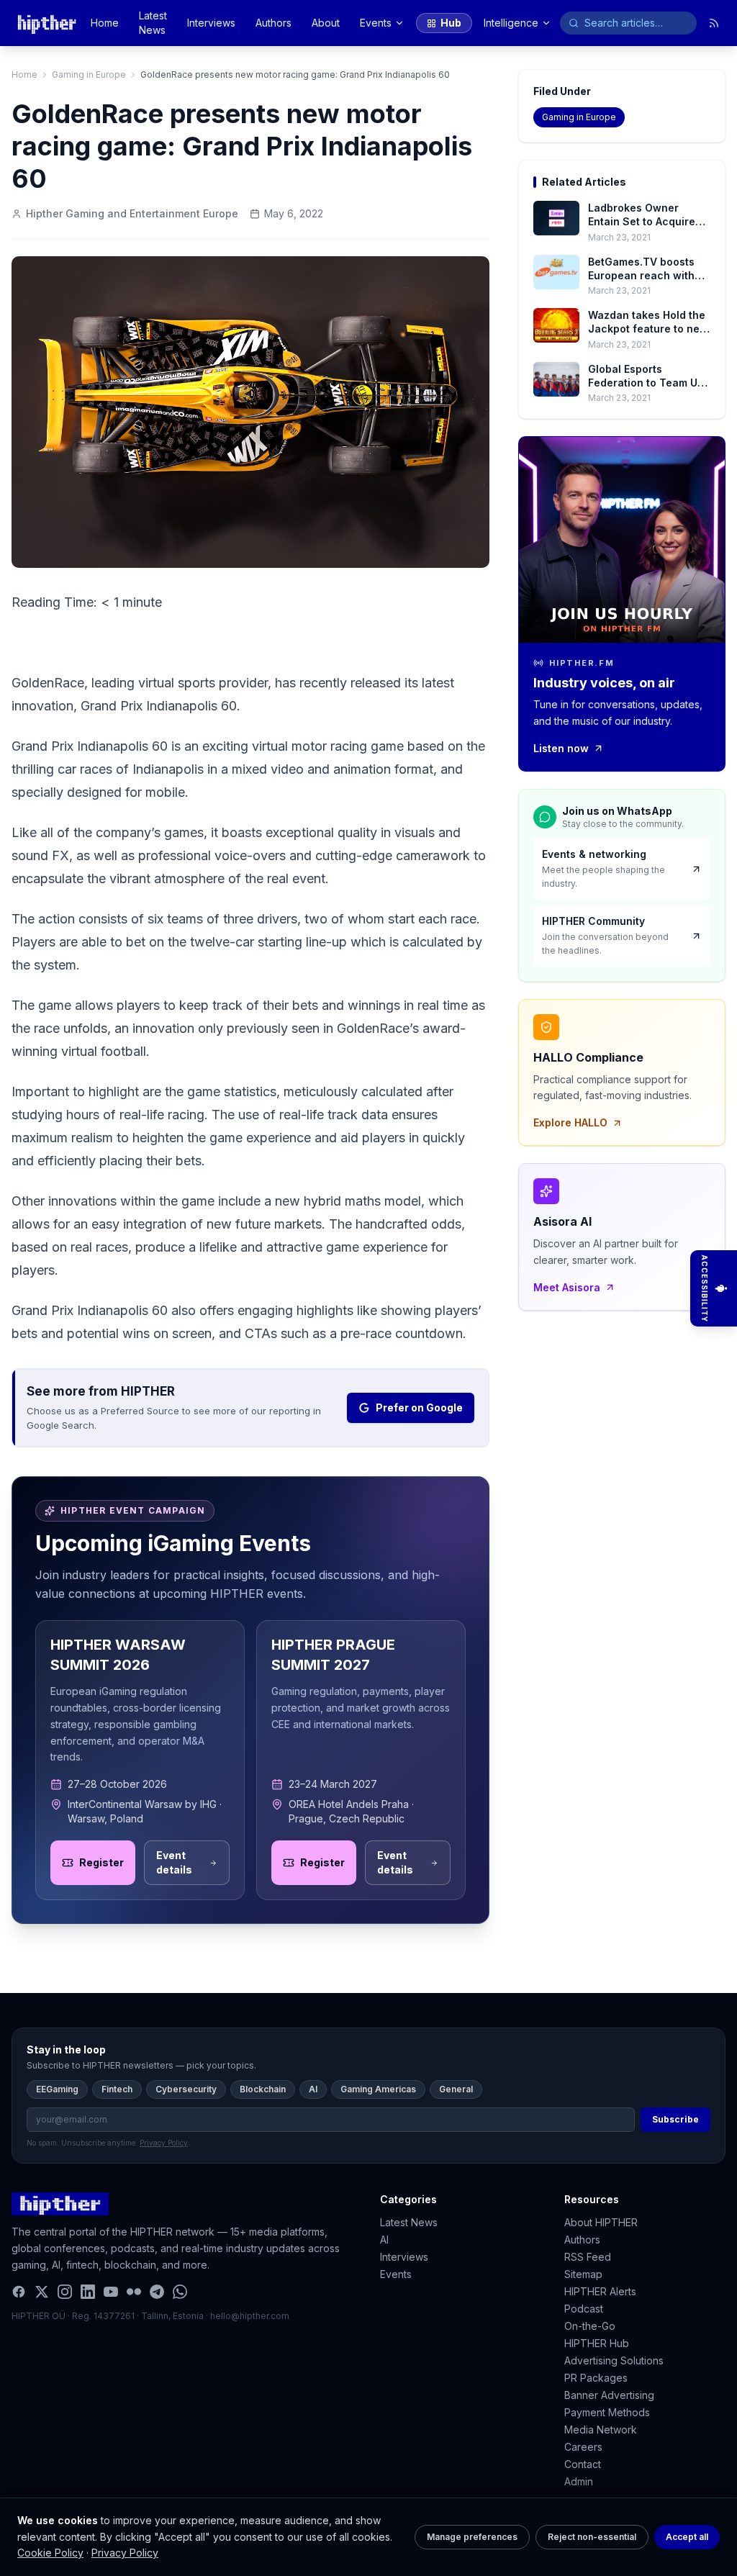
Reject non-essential (592, 2537)
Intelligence (511, 23)
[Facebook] (19, 2292)
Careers (583, 2447)
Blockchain (263, 2089)
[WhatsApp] (180, 2292)
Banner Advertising (609, 2395)
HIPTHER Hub (597, 2343)
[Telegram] (157, 2292)
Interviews (211, 23)
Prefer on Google (419, 1407)
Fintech (117, 2089)
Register (101, 1862)
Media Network (601, 2430)
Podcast (584, 2309)
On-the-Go (590, 2326)
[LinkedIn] (88, 2292)
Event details (174, 1862)
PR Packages (596, 2378)
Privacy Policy (125, 2553)
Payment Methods (607, 2412)
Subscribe (675, 2119)
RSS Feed (588, 2257)
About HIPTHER (601, 2222)
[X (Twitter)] (42, 2292)
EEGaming (57, 2089)
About (326, 23)
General (456, 2089)
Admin (579, 2481)
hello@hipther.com (250, 2316)
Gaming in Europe (89, 74)
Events (376, 23)
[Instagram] (65, 2292)
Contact (583, 2464)
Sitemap (583, 2274)
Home (105, 23)
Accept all (687, 2537)
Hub (451, 23)
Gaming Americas (378, 2089)
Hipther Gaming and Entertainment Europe (132, 213)
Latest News (153, 23)
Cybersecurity (186, 2089)
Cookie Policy (50, 2553)
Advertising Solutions (614, 2360)
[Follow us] (714, 23)
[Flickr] (134, 2292)
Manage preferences (472, 2537)
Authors (273, 23)
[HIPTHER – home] (47, 23)
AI (313, 2089)
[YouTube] (111, 2292)
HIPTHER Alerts (600, 2291)
